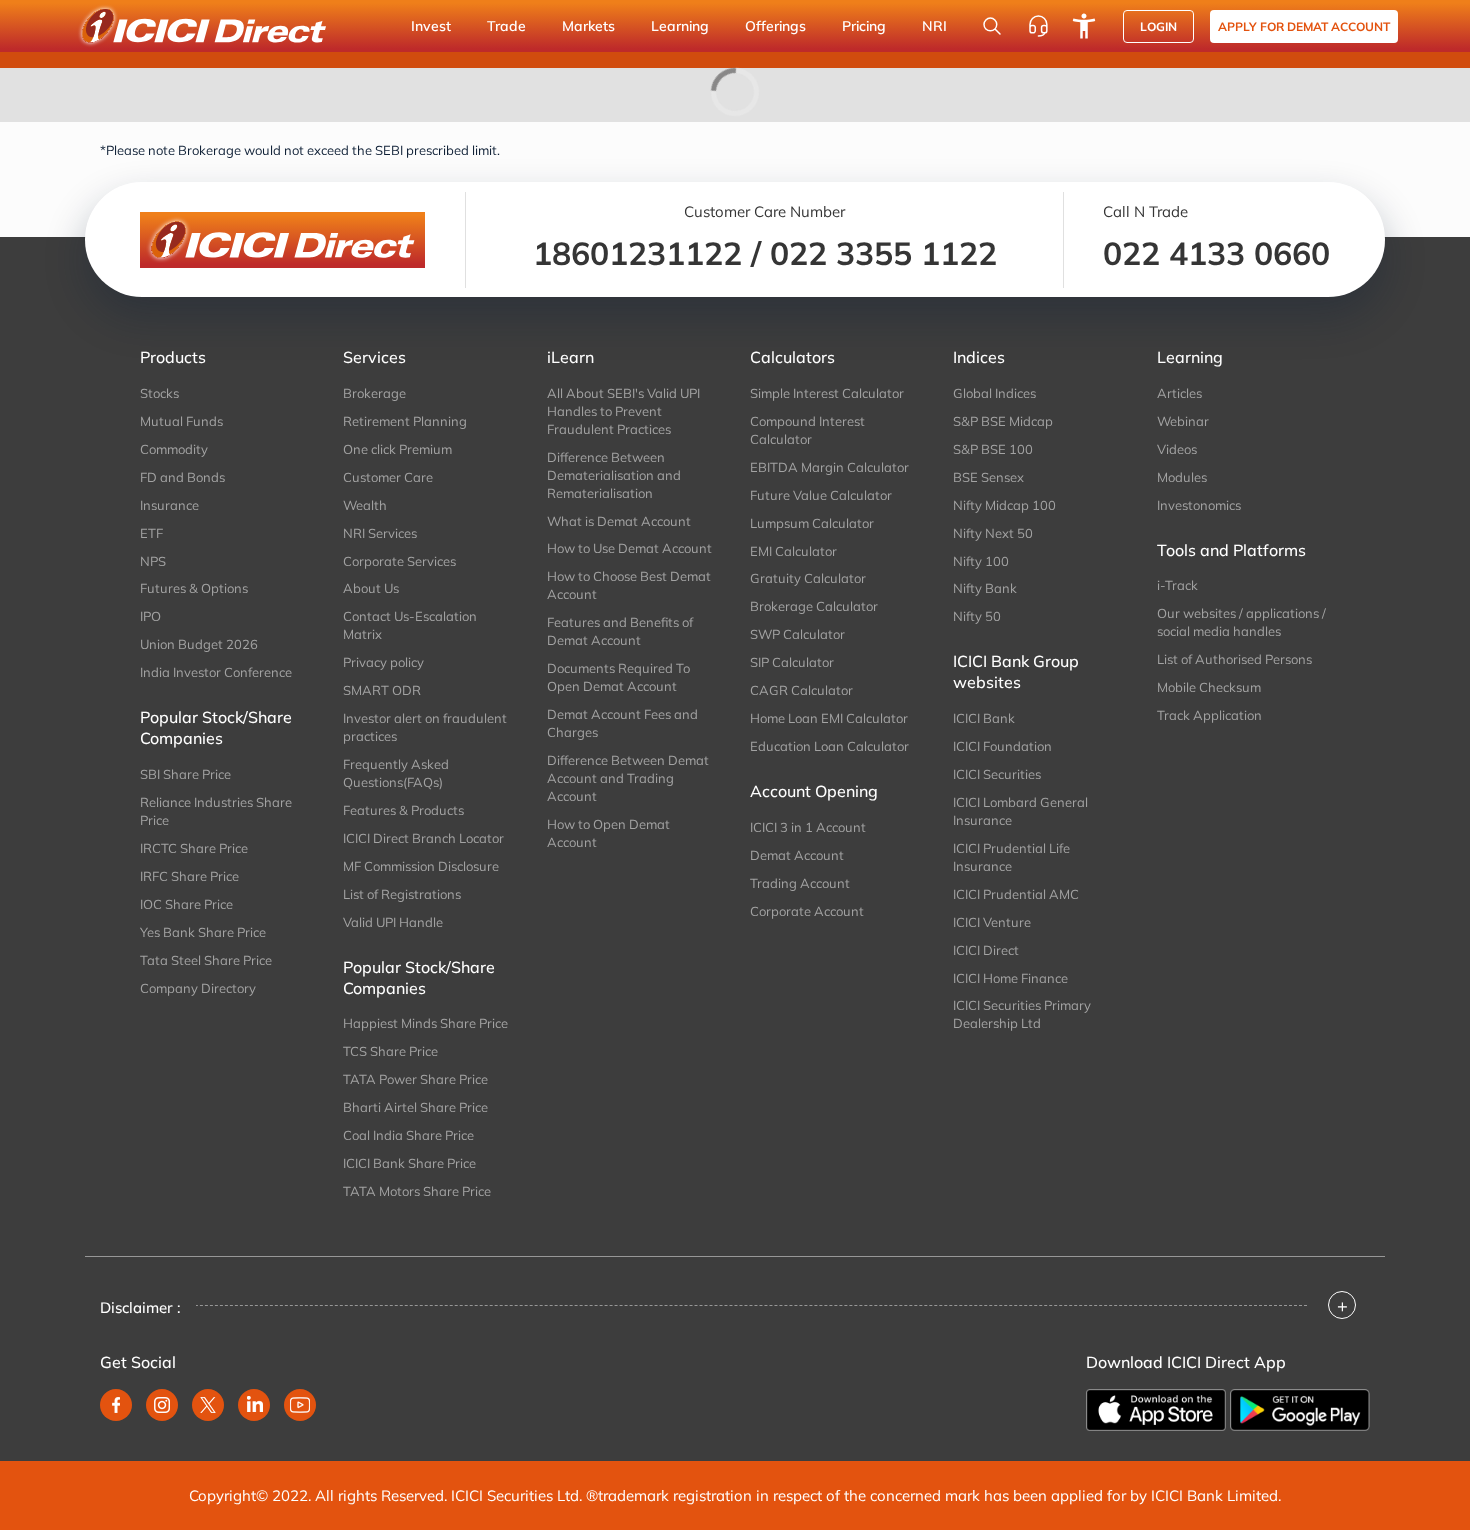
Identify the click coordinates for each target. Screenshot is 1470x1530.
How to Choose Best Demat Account (629, 585)
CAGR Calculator (801, 690)
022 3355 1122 (883, 253)
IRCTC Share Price (194, 848)
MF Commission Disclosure (421, 866)
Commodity (174, 449)
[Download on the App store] (1156, 1410)
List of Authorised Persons (1234, 659)
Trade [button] (506, 26)
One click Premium (397, 449)
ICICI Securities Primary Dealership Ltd (1022, 1014)
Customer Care (388, 477)
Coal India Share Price (408, 1135)
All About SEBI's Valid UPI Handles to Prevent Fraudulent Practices (623, 411)
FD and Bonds (182, 477)
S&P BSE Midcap (1003, 421)
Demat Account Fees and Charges (622, 723)
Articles (1179, 393)
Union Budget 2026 (199, 644)
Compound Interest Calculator (807, 430)
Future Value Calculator (821, 495)
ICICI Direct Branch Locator (423, 838)
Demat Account (797, 855)
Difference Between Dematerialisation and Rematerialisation (614, 475)
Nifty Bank (985, 588)
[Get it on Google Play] (1300, 1410)
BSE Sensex (988, 477)
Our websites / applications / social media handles (1241, 622)
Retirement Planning (405, 421)
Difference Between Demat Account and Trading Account (628, 778)
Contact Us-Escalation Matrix (410, 625)
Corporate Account (807, 911)
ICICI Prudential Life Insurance (1011, 857)
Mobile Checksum (1209, 687)
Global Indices (994, 393)
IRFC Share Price (189, 876)
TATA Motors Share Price (417, 1191)
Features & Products (403, 810)
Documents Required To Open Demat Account (618, 677)
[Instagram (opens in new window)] (162, 1405)
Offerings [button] (775, 26)
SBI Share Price (185, 774)
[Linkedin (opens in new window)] (254, 1405)
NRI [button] (934, 26)
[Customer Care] (1038, 26)
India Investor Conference (216, 672)
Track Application (1209, 715)
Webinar (1183, 421)
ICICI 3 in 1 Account (808, 827)
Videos (1177, 449)
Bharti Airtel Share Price (415, 1107)
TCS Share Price (390, 1051)
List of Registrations (402, 894)
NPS (153, 561)
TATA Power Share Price (415, 1079)
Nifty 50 (977, 616)
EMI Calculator (793, 551)
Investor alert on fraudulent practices (425, 727)
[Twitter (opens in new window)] (208, 1405)
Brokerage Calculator (814, 606)
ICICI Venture (992, 922)
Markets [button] (588, 26)
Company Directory (198, 988)
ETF (151, 533)
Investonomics (1199, 505)
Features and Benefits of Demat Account (620, 631)
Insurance (169, 505)
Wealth (365, 505)
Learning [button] (680, 26)
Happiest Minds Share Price (425, 1023)
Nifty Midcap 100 (1004, 505)
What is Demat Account (619, 521)
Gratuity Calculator (808, 578)
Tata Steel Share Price (206, 960)
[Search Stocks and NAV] (992, 26)
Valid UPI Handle (393, 922)
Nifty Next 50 (993, 533)
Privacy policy (383, 662)
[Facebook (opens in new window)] (116, 1405)
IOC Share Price (186, 904)
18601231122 (637, 253)
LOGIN (1158, 26)
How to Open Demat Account (608, 833)
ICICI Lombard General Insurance (1020, 811)
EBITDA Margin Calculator (829, 467)
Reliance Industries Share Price (216, 811)
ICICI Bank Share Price (409, 1163)
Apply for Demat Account (1304, 26)
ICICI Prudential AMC (1016, 894)
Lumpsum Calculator (812, 523)
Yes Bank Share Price (203, 932)
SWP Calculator (797, 634)
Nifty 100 (981, 561)
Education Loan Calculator (829, 746)
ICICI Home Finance (1010, 978)
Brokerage (374, 393)
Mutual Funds (181, 421)
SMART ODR (382, 690)
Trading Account (800, 883)
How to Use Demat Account (629, 548)
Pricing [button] (864, 26)
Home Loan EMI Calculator (829, 718)
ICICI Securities (997, 774)
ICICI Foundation (1002, 746)
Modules (1182, 477)
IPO (150, 616)
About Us (371, 588)
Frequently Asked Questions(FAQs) (396, 773)
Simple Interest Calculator (827, 393)
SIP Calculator (792, 662)
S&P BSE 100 (993, 449)
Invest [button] (431, 26)
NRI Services (380, 533)
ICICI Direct (986, 950)
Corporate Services (399, 561)
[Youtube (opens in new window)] (300, 1405)
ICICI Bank (984, 718)
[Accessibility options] (1084, 26)
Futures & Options (194, 588)
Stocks (159, 393)
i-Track (1177, 585)
